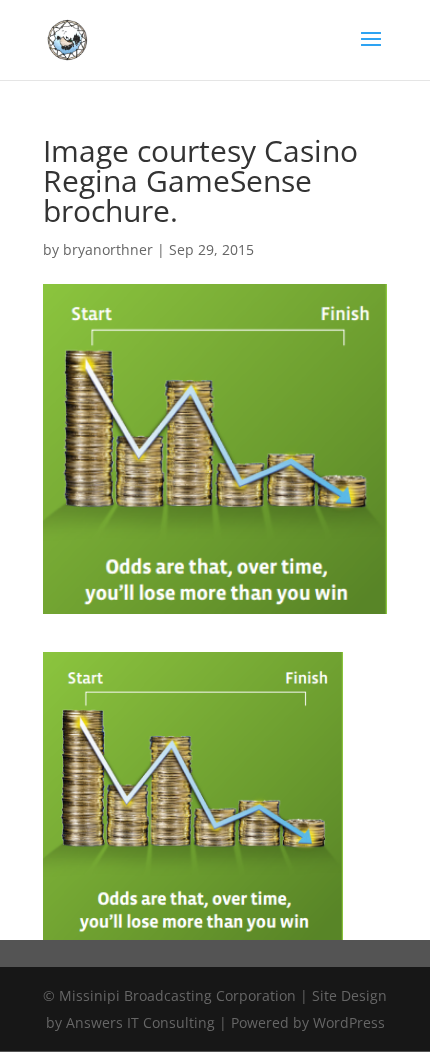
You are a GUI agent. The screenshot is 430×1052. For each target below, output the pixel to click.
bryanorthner (108, 249)
